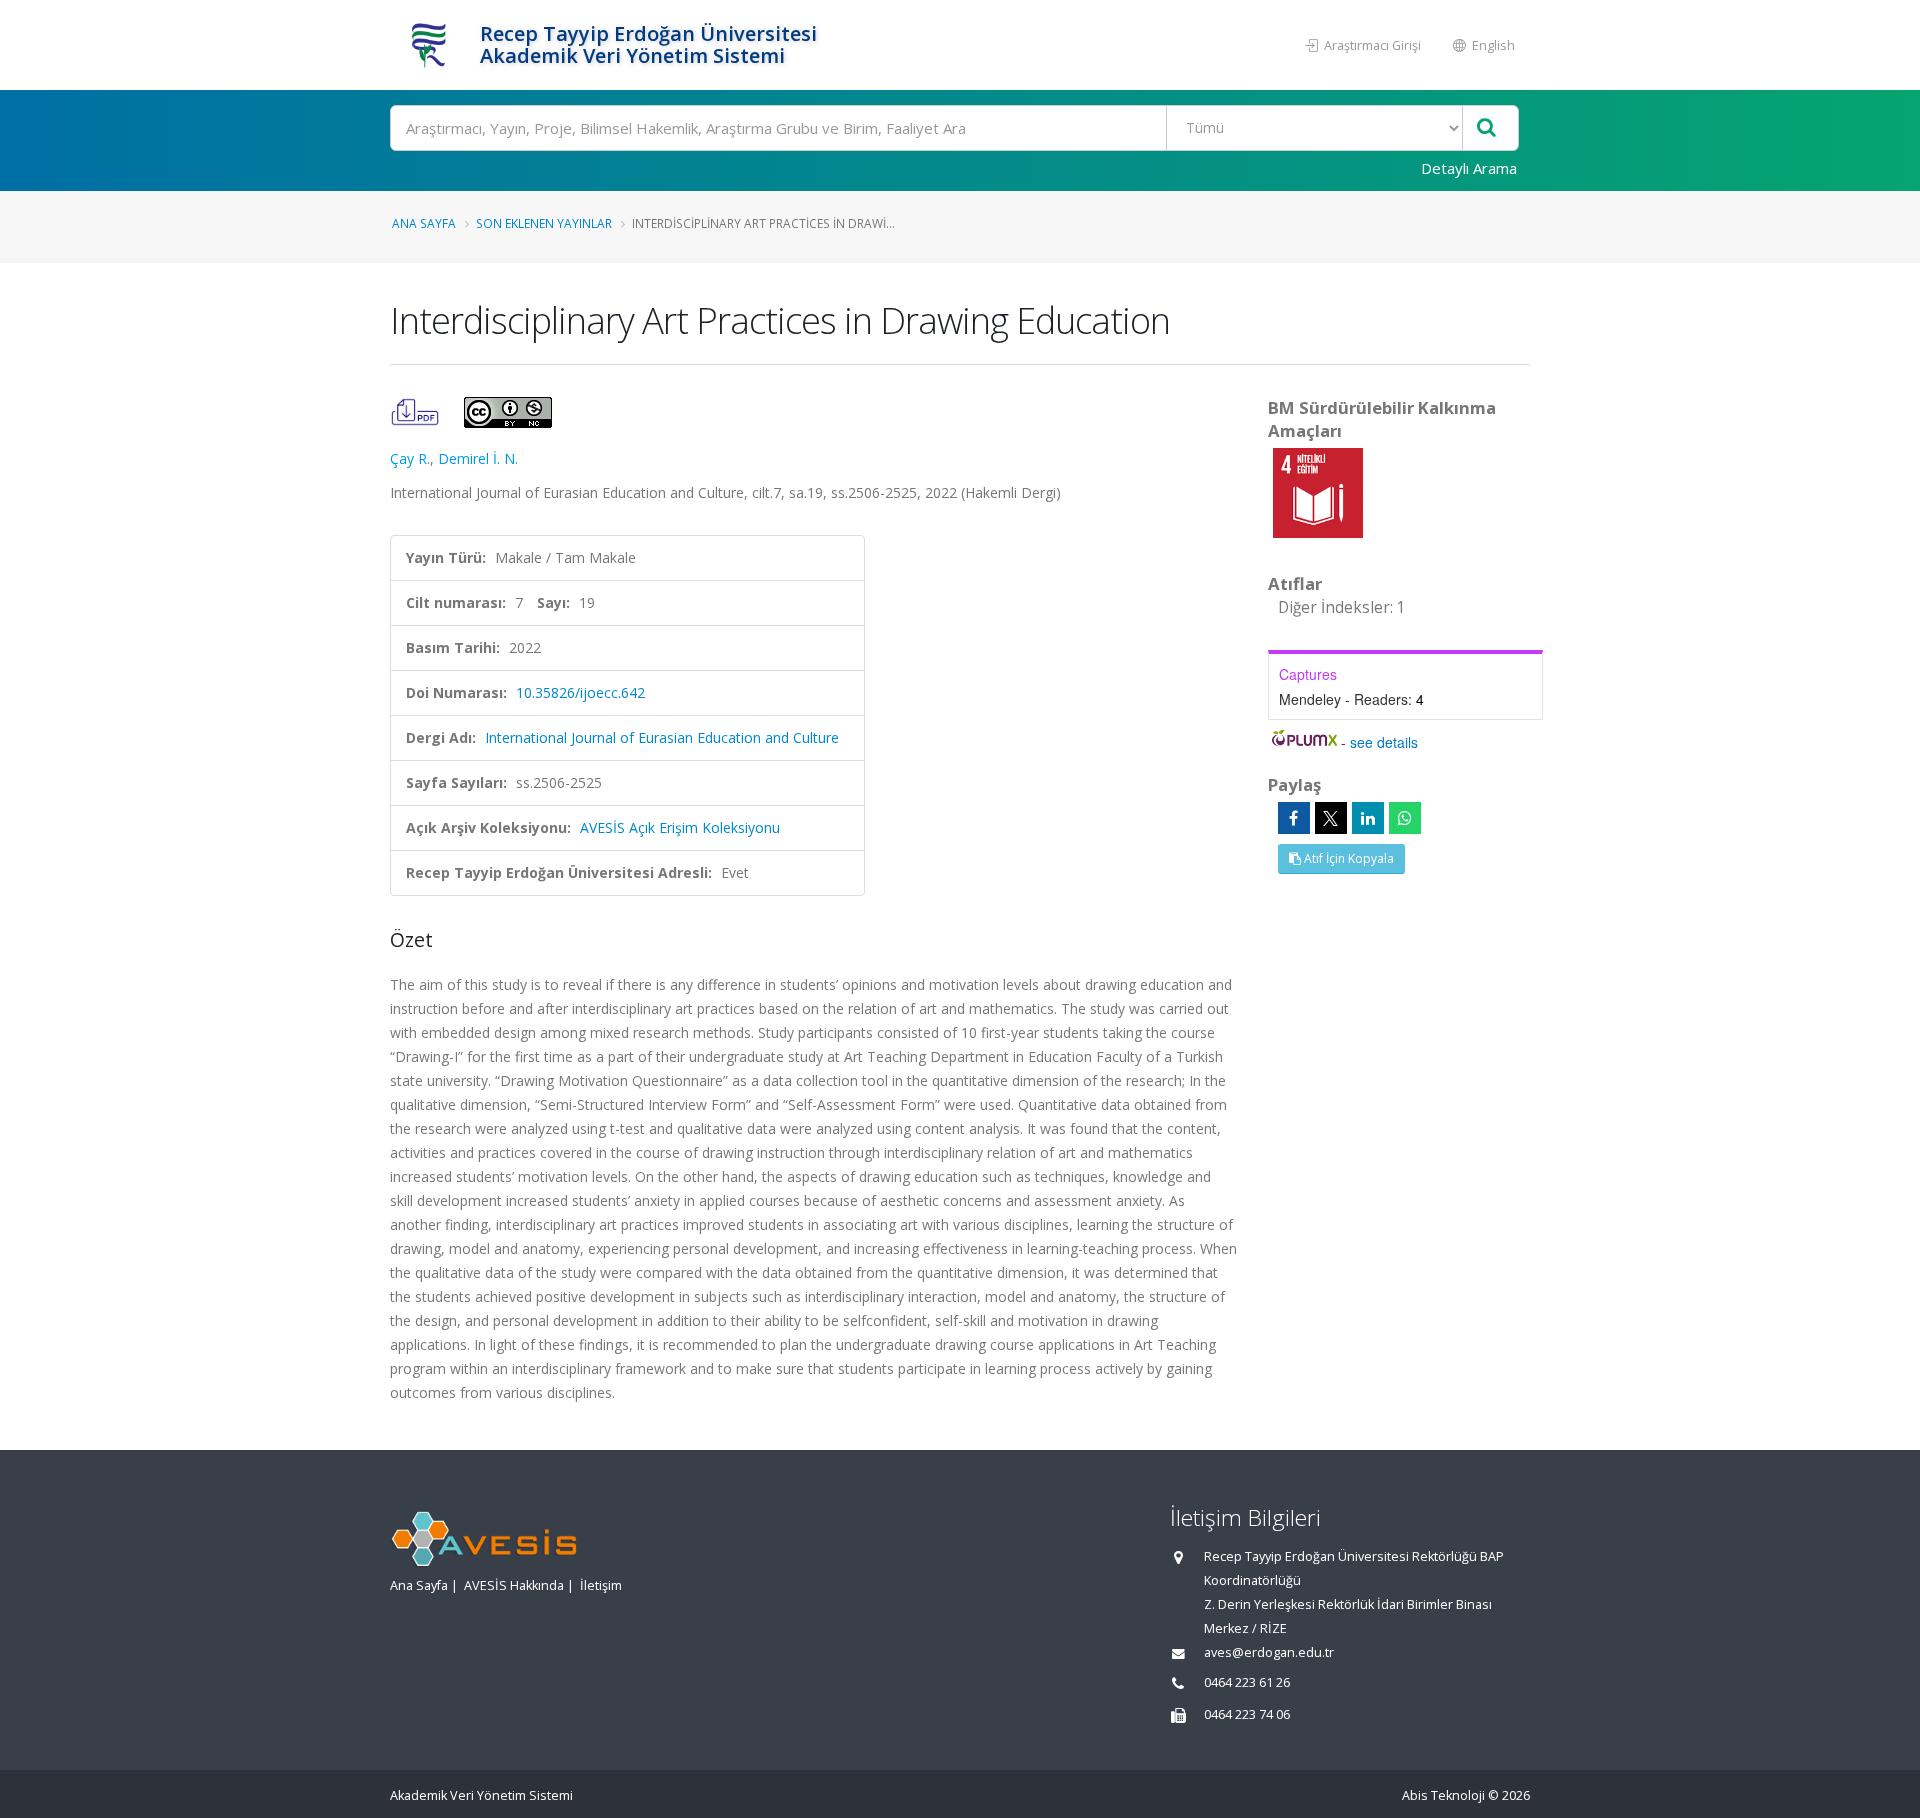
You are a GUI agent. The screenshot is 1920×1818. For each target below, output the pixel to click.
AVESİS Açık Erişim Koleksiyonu (680, 827)
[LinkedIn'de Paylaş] (1368, 818)
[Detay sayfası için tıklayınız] (1318, 491)
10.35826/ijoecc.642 (580, 692)
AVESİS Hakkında (514, 1585)
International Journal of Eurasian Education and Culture (662, 737)
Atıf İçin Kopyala (1347, 858)
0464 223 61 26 (1247, 1682)
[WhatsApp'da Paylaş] (1405, 818)
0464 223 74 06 (1247, 1714)
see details (1384, 742)
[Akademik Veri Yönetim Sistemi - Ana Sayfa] (432, 45)
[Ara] (1486, 128)
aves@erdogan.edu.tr (1269, 1652)
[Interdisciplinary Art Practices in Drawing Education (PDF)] (417, 410)
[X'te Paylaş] (1331, 818)
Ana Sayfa (424, 223)
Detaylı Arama (1469, 168)
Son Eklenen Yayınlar (544, 223)
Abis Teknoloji (1443, 1795)
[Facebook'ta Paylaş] (1294, 818)
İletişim (601, 1585)
